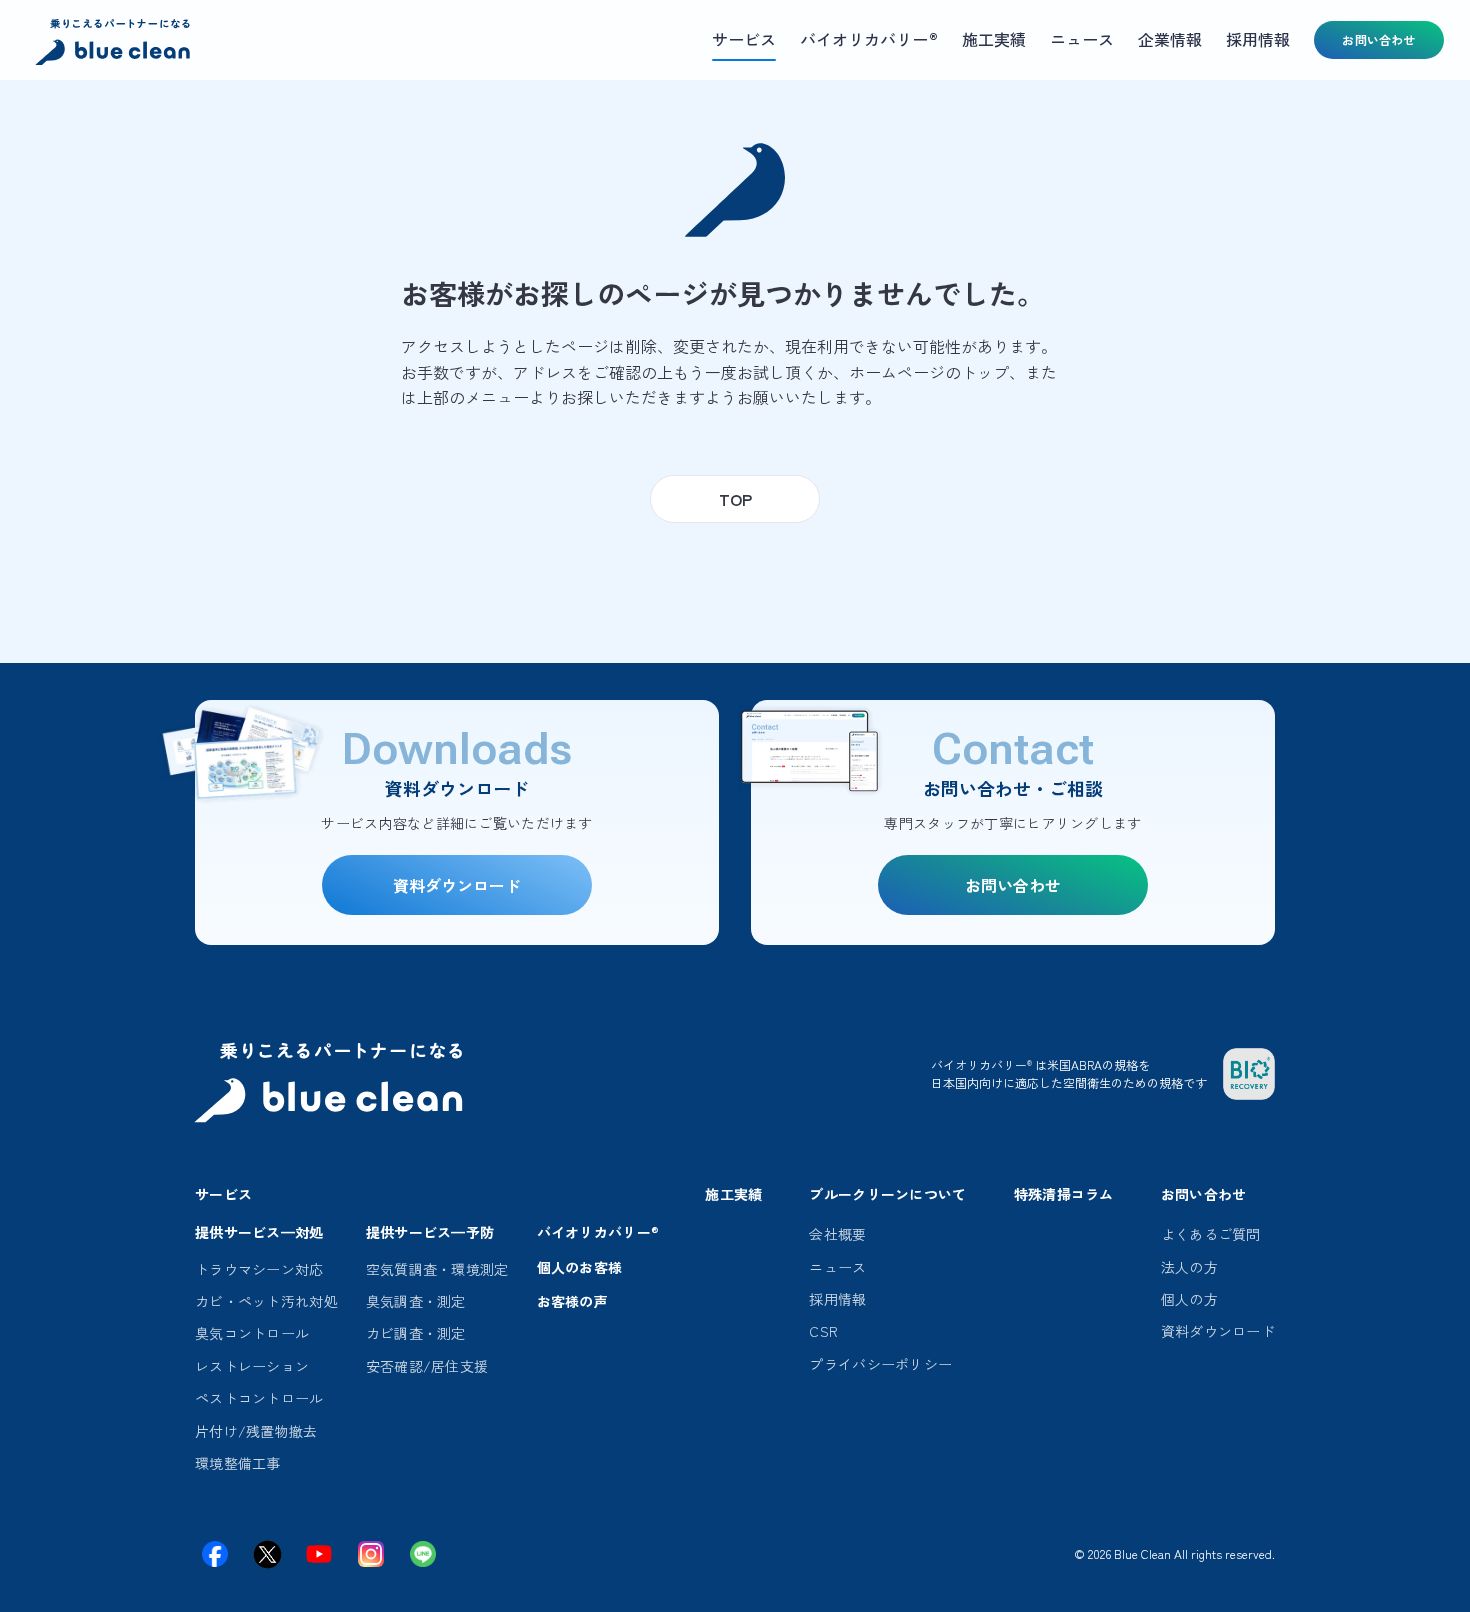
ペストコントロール (259, 1398)
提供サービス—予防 (430, 1232)
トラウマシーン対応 (259, 1269)
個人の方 (1189, 1299)
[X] (267, 1554)
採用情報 (837, 1299)
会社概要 (837, 1234)
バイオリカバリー (598, 1232)
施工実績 (733, 1194)
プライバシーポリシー (880, 1364)
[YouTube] (319, 1554)
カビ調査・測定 (416, 1333)
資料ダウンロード (1218, 1331)
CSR (823, 1331)
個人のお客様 (580, 1267)
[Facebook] (215, 1554)
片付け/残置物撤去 (256, 1431)
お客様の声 (572, 1301)
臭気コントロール (252, 1333)
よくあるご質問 (1211, 1234)
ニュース (837, 1267)
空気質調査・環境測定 (437, 1269)
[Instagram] (371, 1554)
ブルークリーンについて (887, 1194)
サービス (223, 1194)
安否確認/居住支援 (427, 1366)
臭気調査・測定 (416, 1301)
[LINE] (423, 1554)
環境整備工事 (238, 1463)
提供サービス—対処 (259, 1232)
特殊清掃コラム (1064, 1194)
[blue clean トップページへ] (115, 44)
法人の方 (1189, 1267)
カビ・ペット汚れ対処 (266, 1301)
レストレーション (252, 1366)
